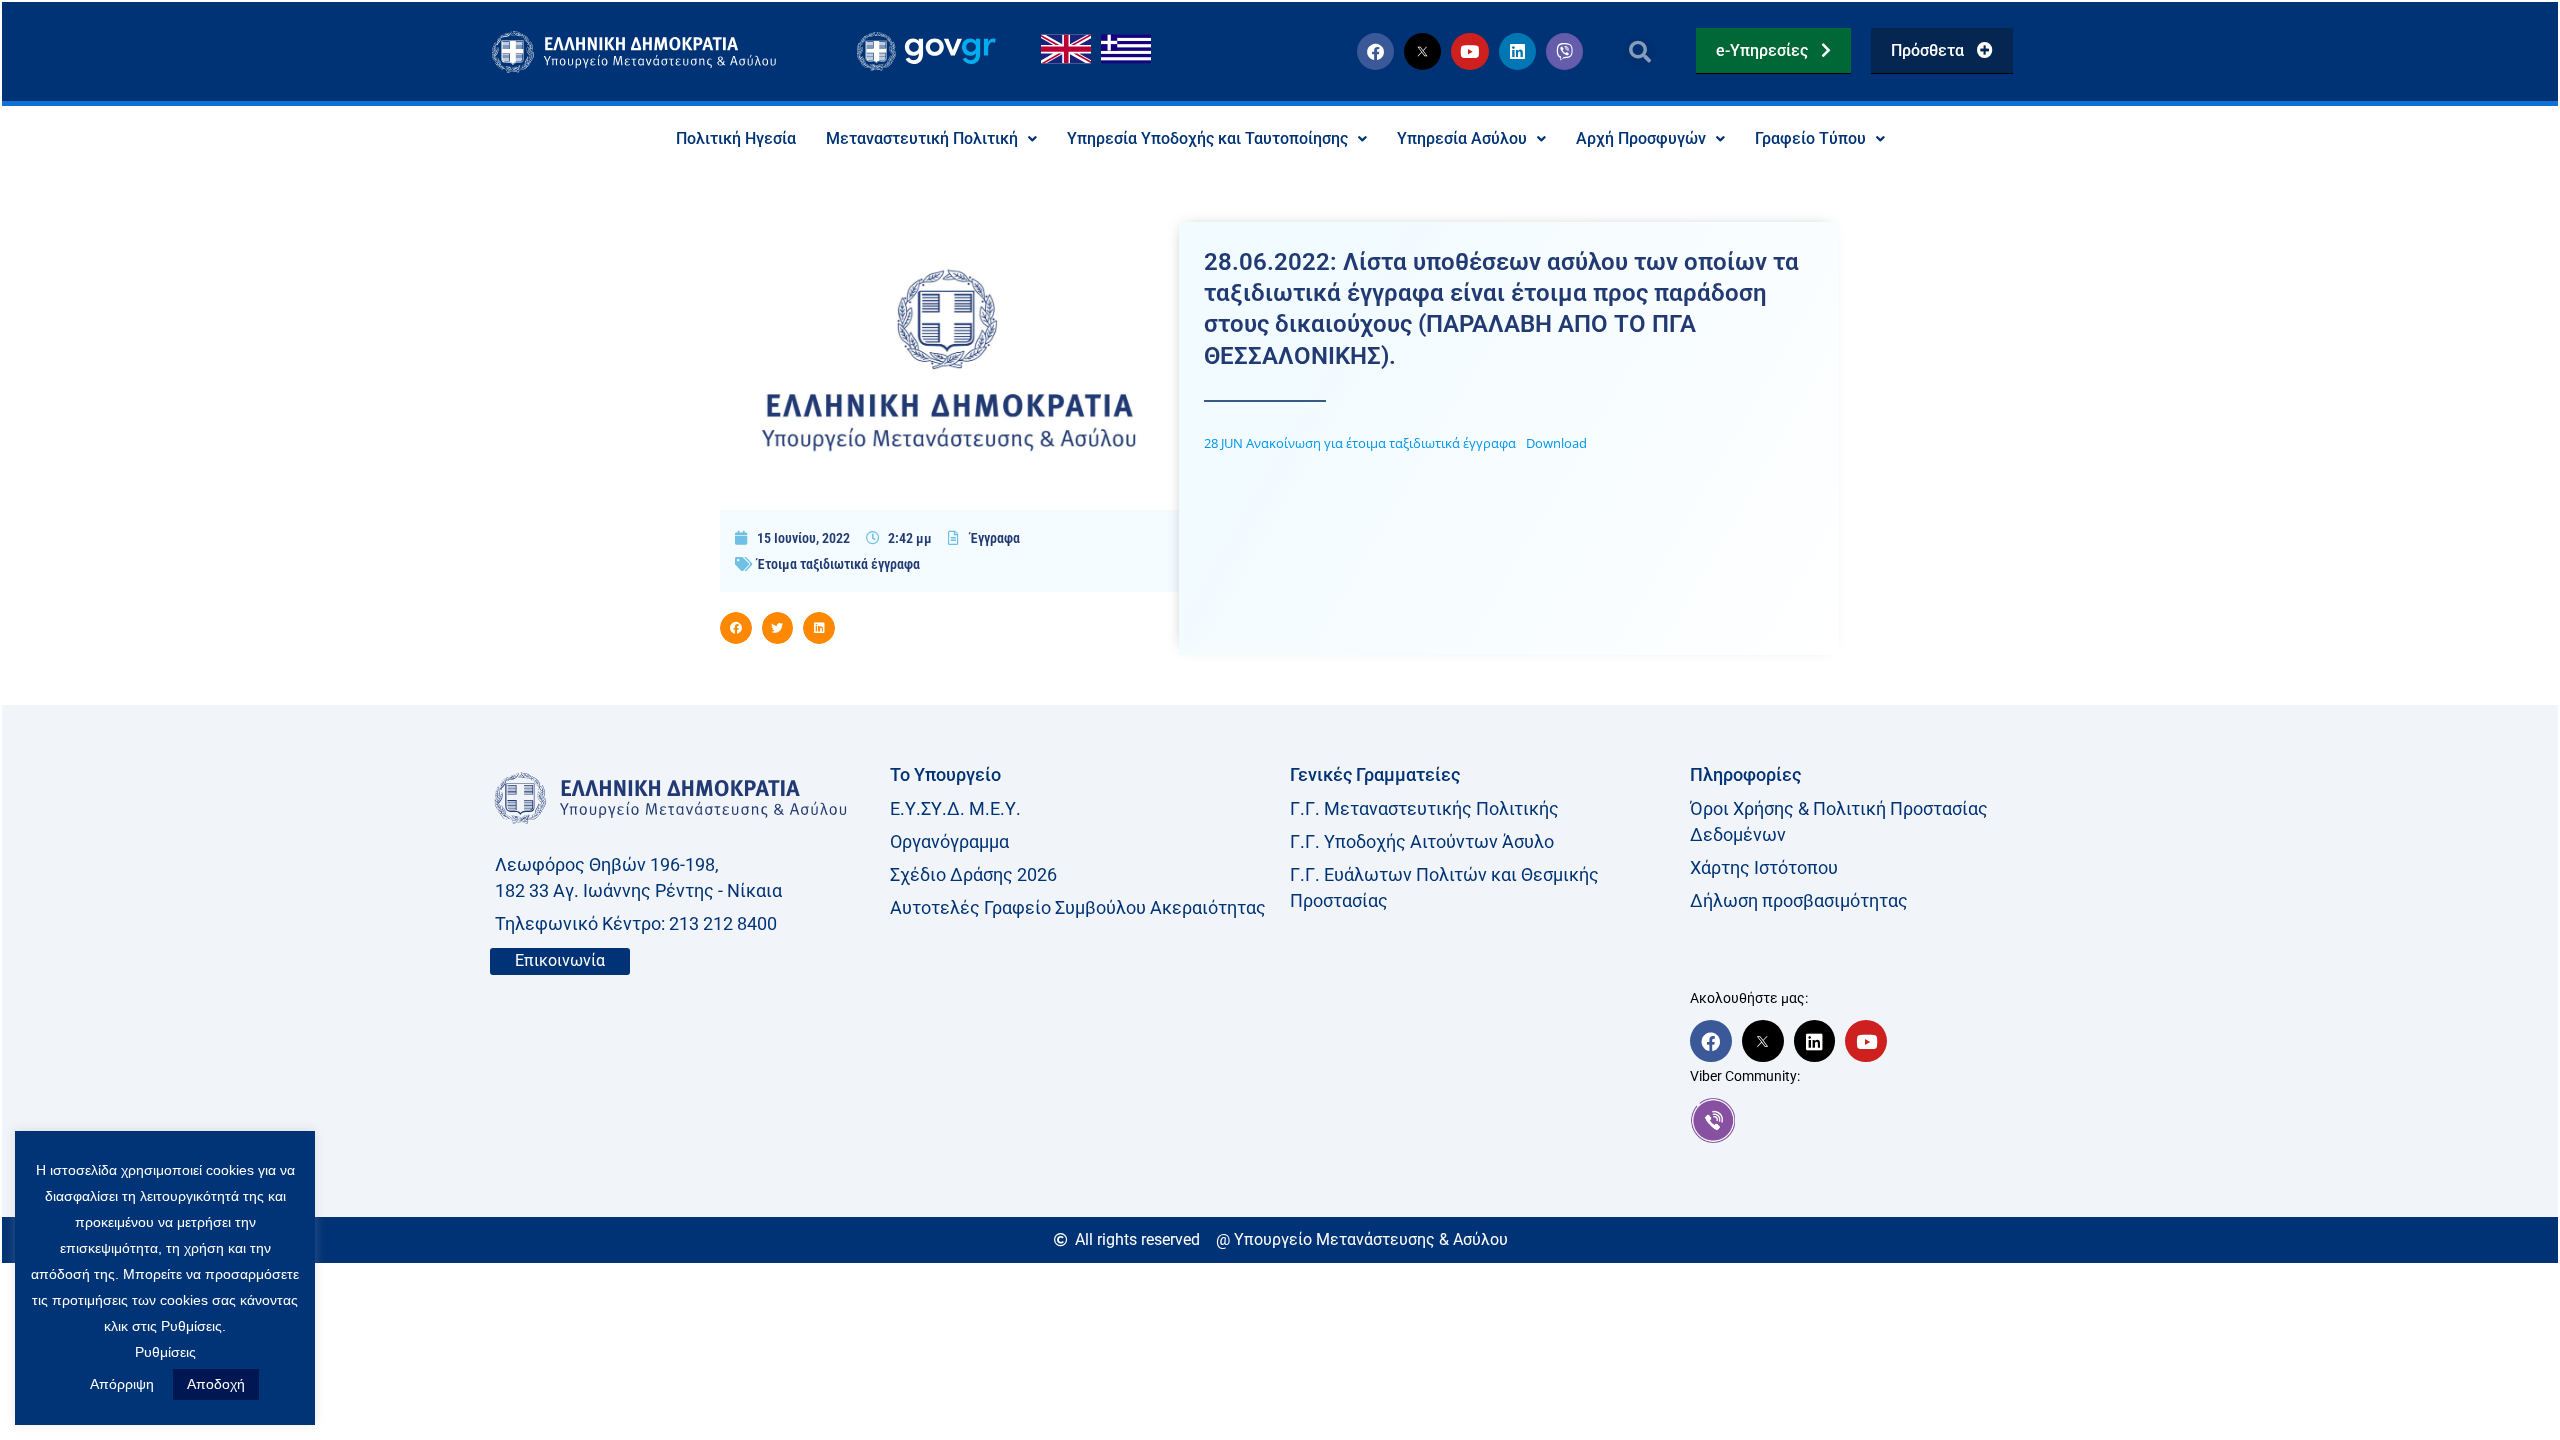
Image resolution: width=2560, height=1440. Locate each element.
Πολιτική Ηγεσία (736, 138)
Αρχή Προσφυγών (1641, 138)
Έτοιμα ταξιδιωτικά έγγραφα (838, 564)
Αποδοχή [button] (216, 1384)
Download (1556, 443)
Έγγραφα (995, 538)
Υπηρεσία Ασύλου (1462, 138)
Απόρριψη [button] (122, 1384)
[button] (1639, 51)
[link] (1880, 1120)
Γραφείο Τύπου (1810, 138)
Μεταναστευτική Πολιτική (922, 138)
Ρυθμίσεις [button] (165, 1352)
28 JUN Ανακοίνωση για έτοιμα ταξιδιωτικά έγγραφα (1360, 443)
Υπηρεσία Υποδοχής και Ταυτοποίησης (1207, 138)
